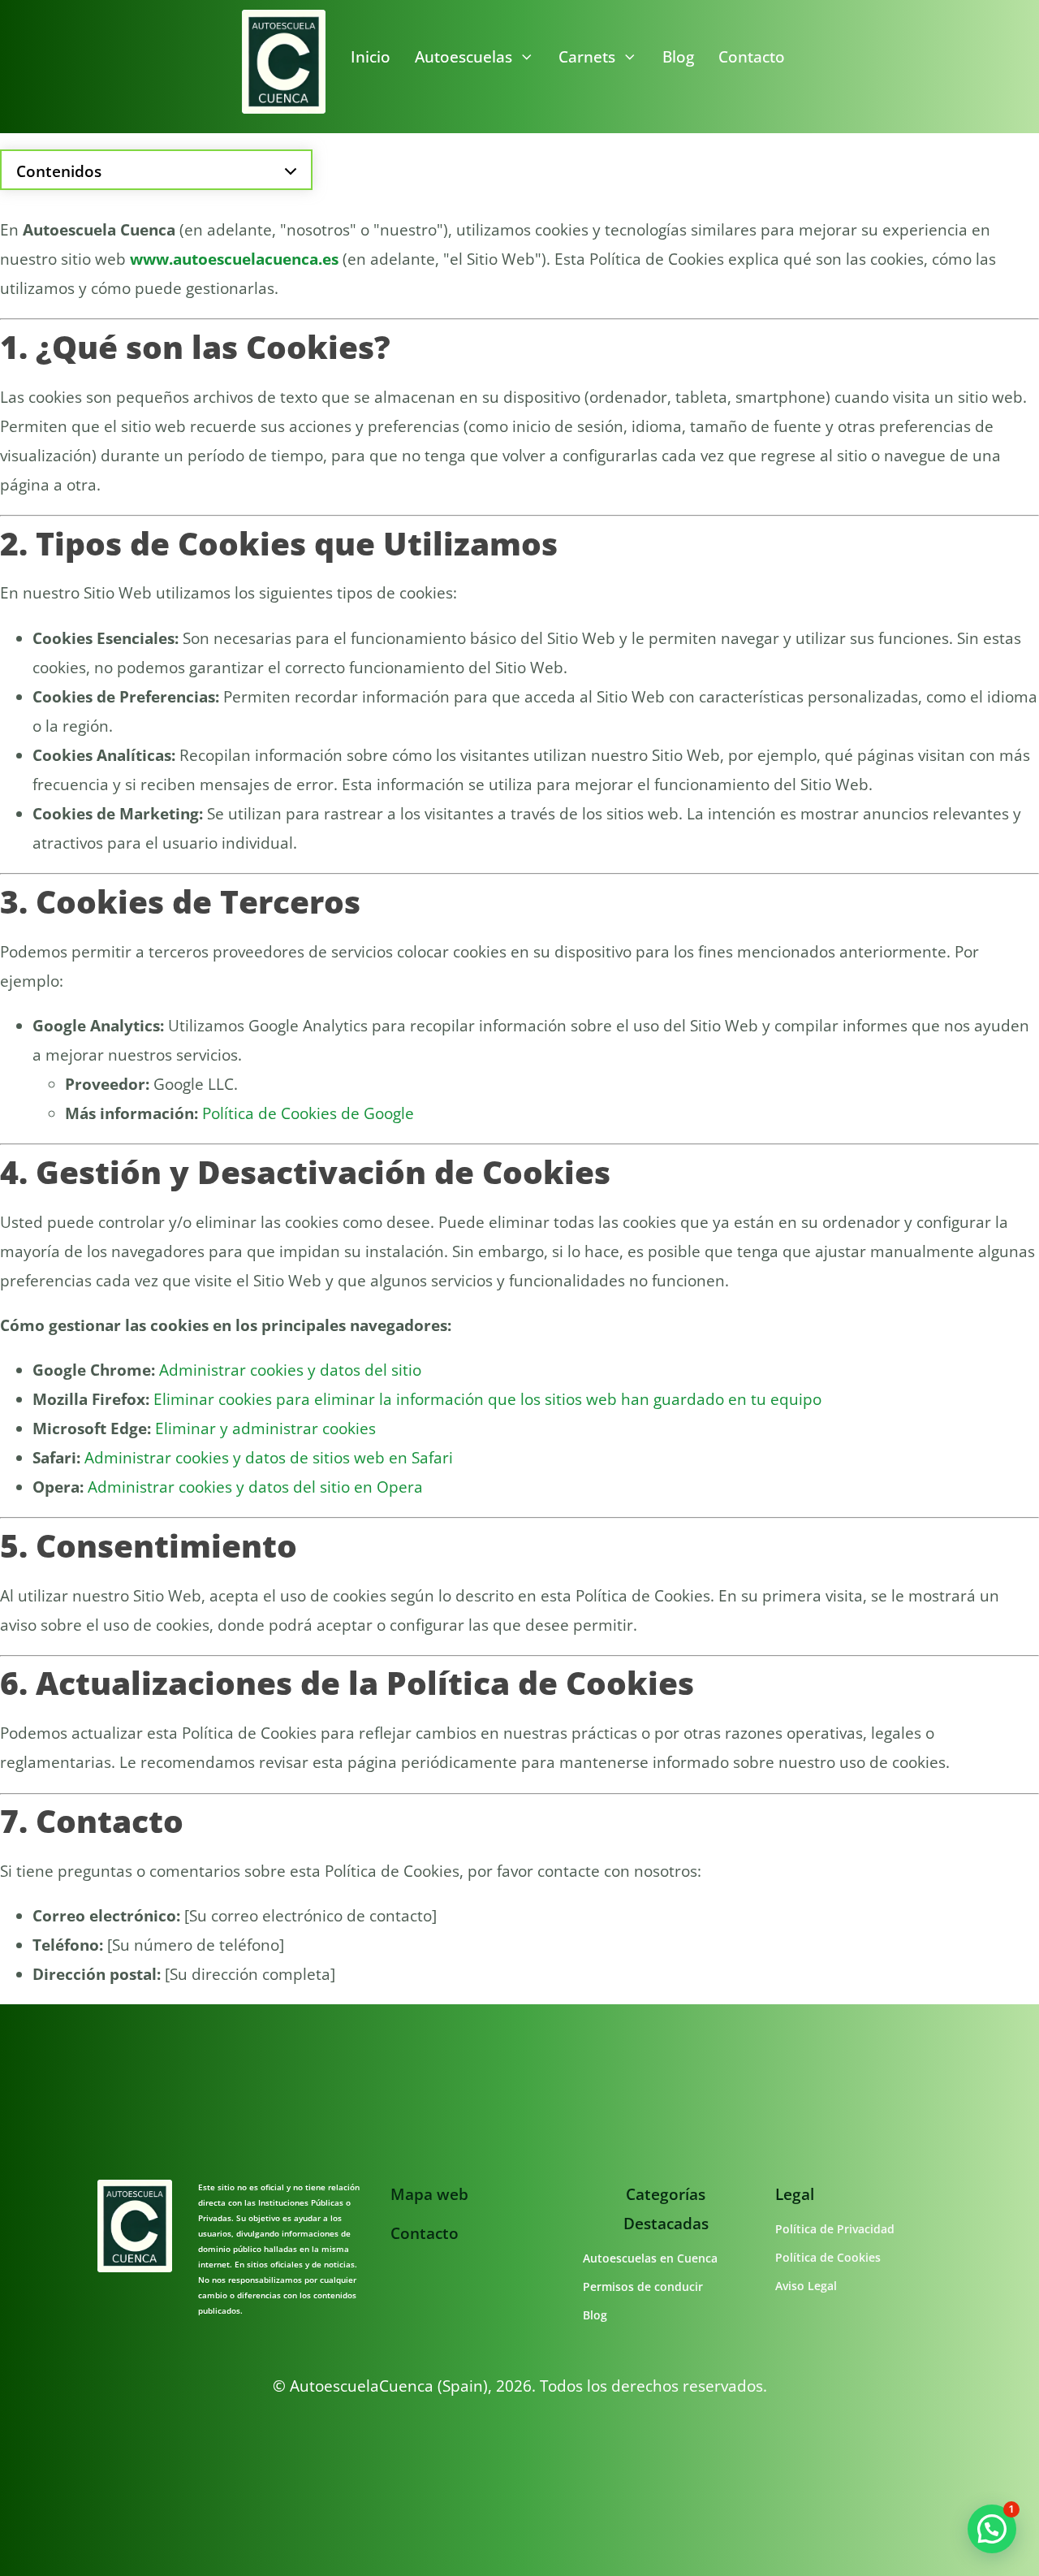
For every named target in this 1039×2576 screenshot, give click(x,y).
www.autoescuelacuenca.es (234, 259)
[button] (992, 2529)
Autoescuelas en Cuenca (650, 2258)
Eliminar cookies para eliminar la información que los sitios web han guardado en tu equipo (487, 1399)
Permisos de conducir (643, 2286)
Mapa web (429, 2194)
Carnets (587, 57)
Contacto (752, 57)
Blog (678, 57)
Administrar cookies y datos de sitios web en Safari (269, 1458)
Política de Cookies (828, 2257)
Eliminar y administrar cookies (265, 1428)
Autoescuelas (463, 57)
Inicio (371, 57)
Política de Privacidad (835, 2229)
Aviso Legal (806, 2286)
